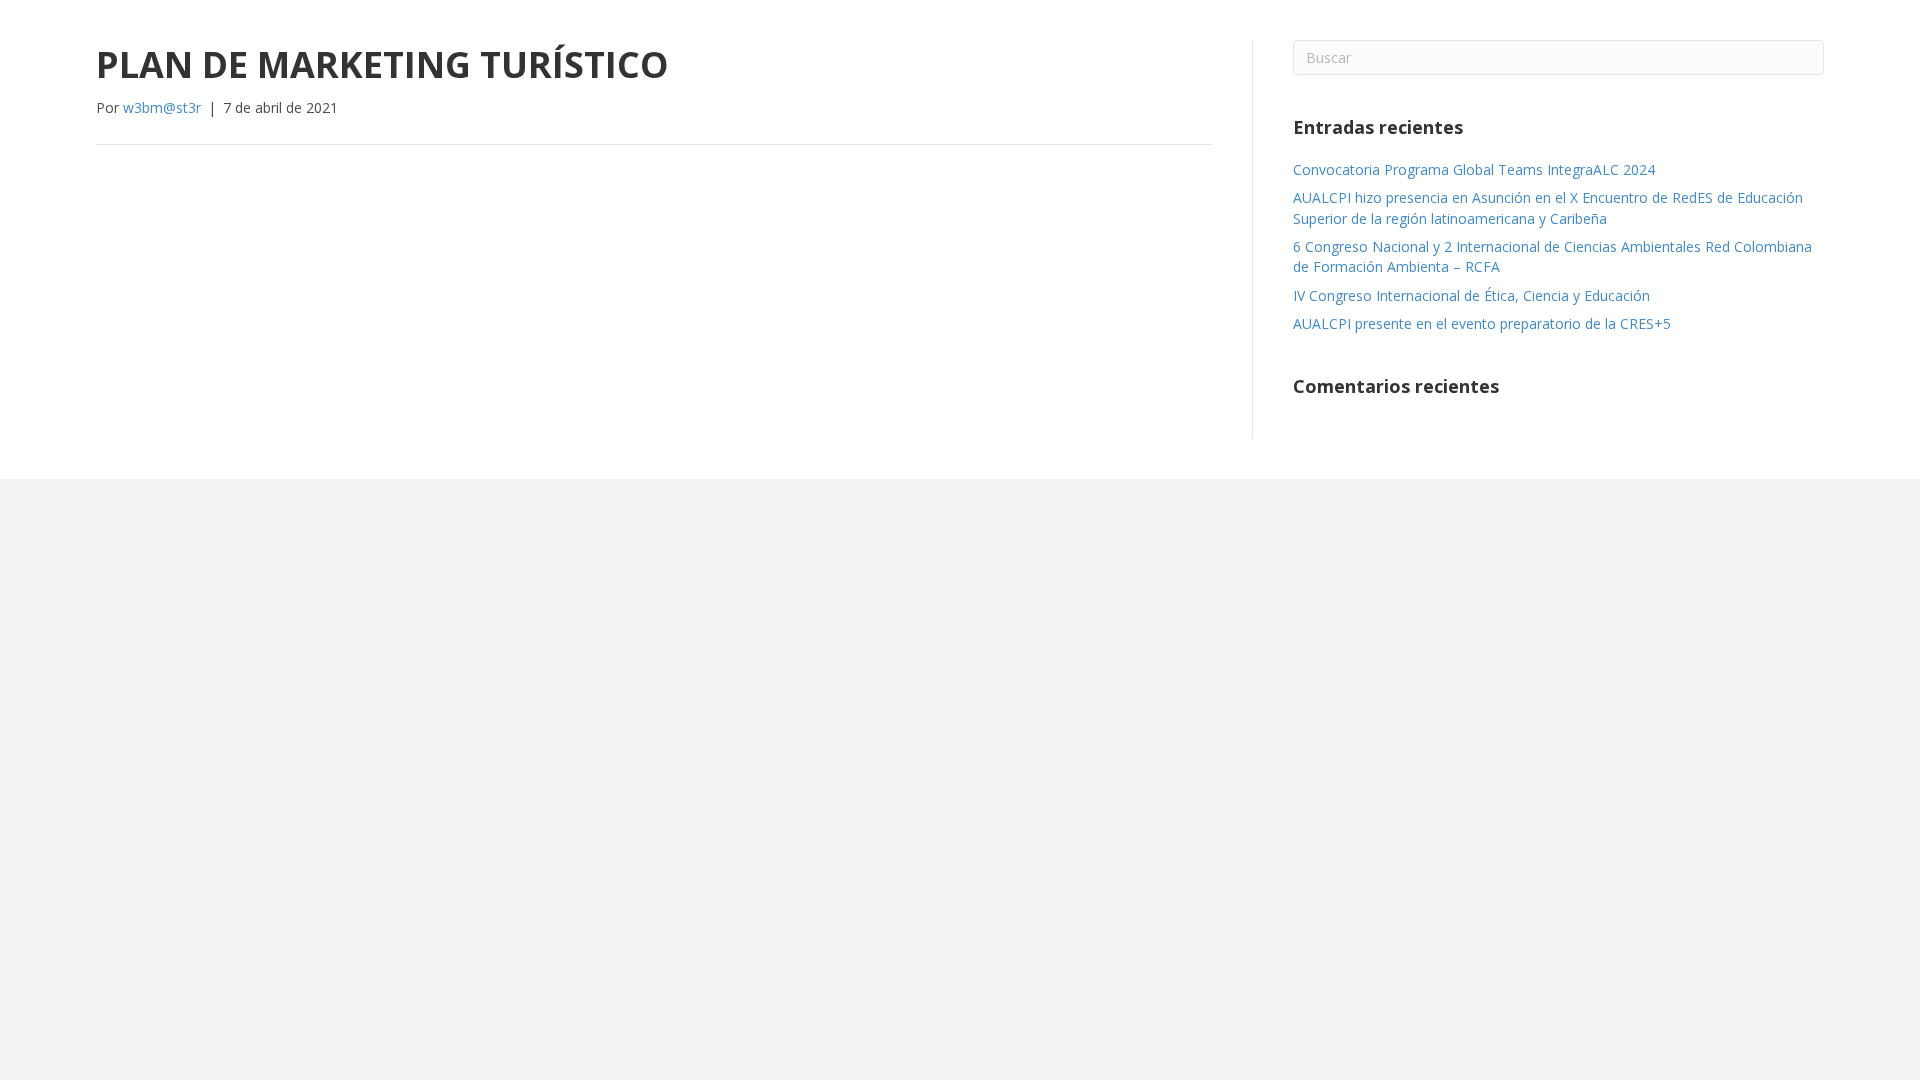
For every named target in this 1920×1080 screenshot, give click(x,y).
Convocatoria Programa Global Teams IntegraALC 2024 (1474, 169)
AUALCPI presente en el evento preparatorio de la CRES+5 (1482, 323)
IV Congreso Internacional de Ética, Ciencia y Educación (1471, 295)
